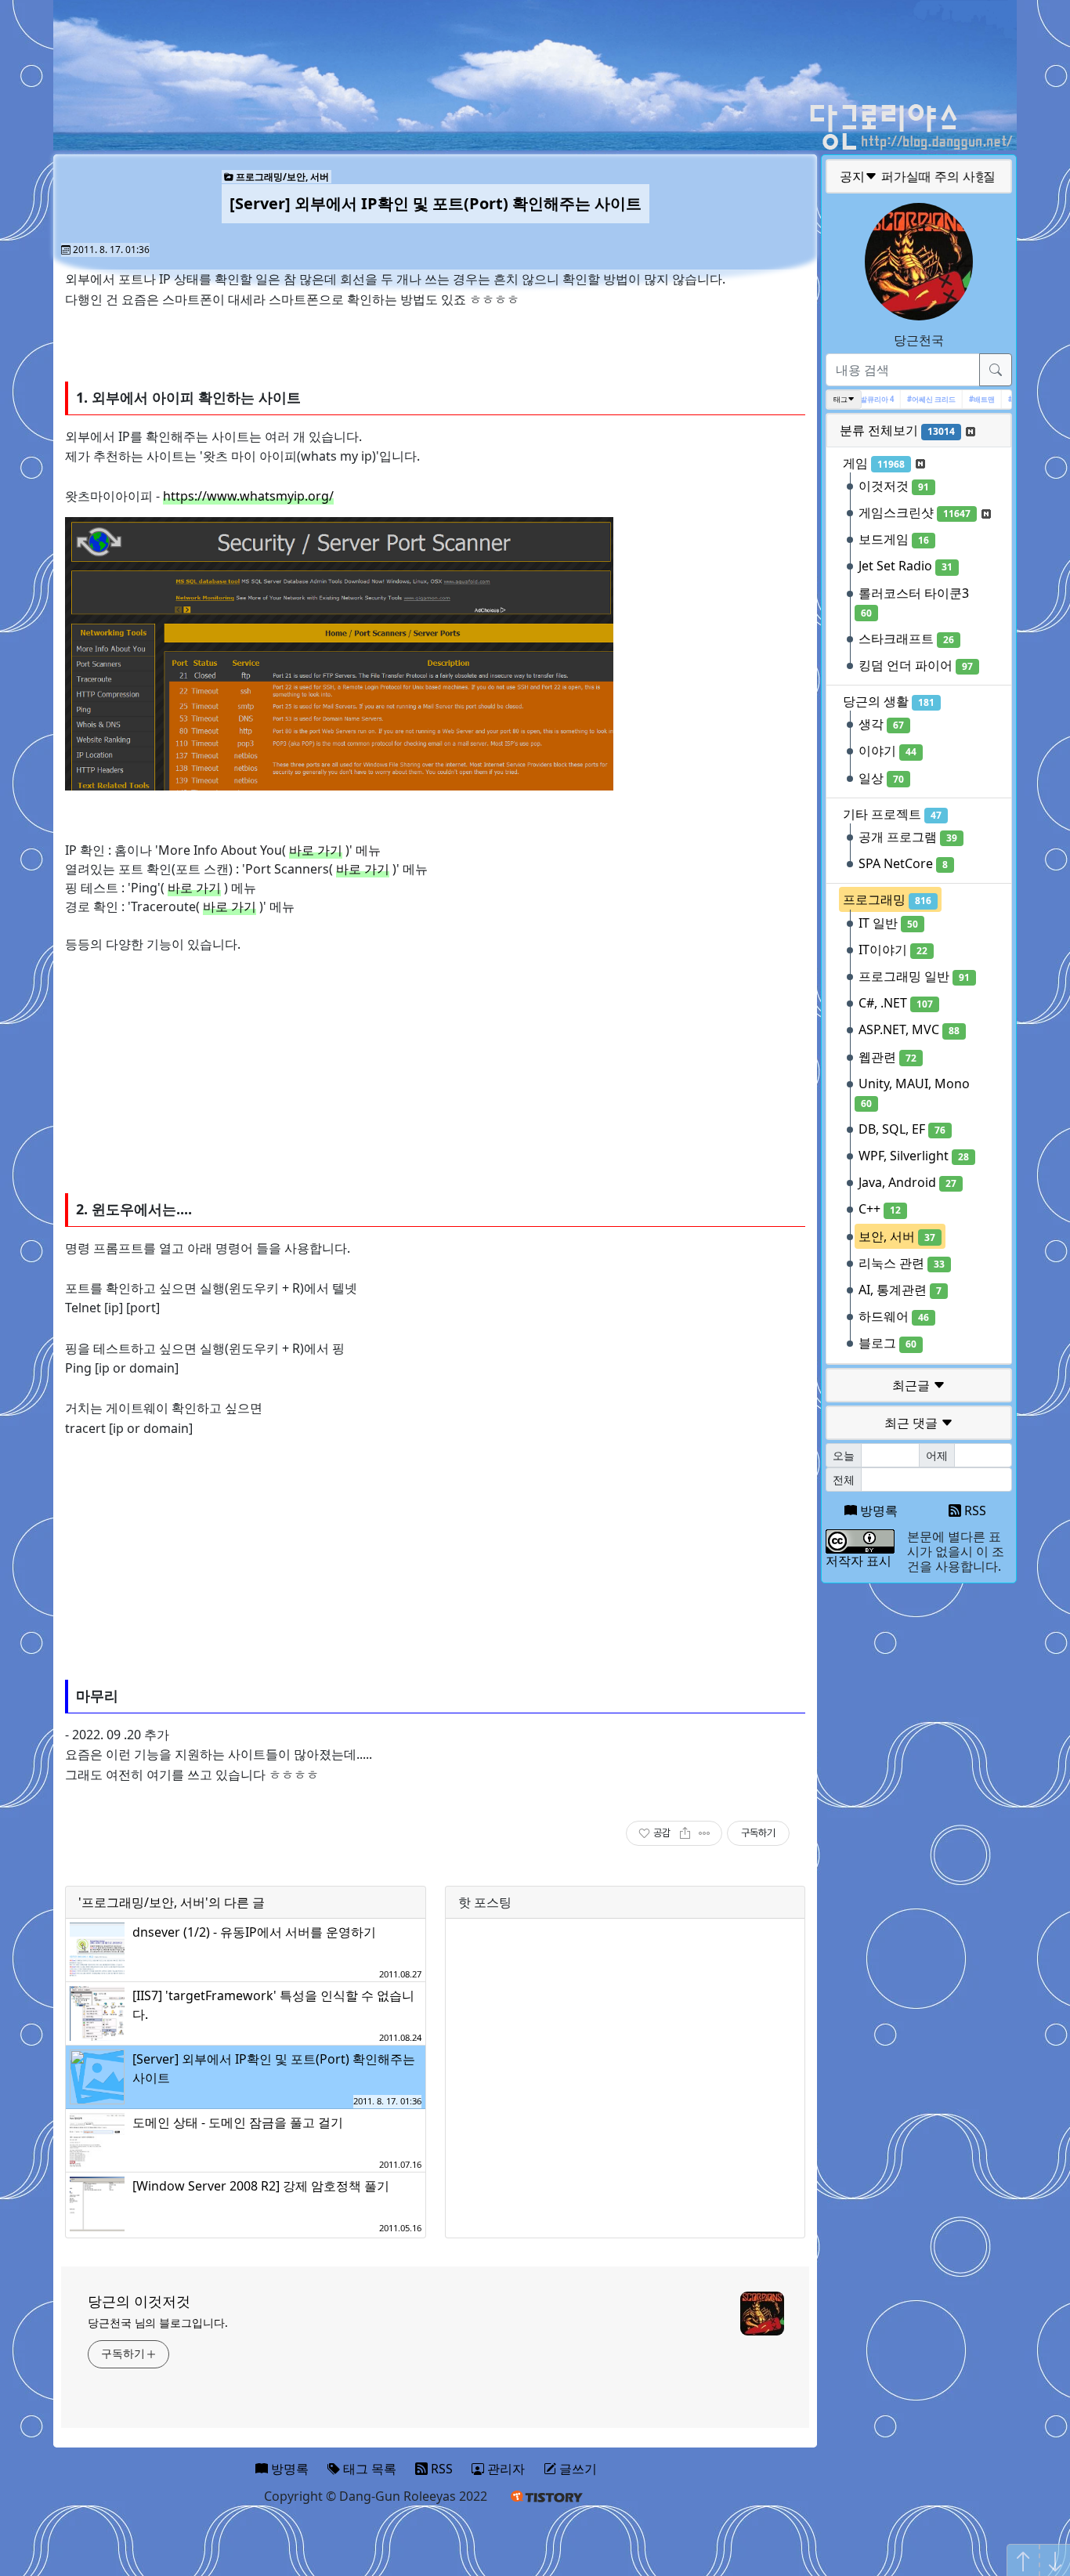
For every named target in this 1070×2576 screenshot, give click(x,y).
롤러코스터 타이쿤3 (914, 602)
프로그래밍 (887, 899)
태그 (840, 399)
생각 (881, 724)
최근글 (913, 1385)
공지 (920, 176)
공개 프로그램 (908, 837)
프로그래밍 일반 (914, 976)
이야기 (887, 751)
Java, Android (907, 1182)
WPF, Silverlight (914, 1156)
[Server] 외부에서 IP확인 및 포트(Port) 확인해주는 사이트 (436, 203)
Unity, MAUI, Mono (914, 1093)
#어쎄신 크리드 (916, 399)
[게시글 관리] (705, 1833)
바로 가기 (316, 850)
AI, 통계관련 (900, 1290)
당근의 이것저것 (139, 2301)
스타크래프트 (906, 639)
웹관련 (887, 1057)
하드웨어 (894, 1316)
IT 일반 (888, 923)
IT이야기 (893, 950)
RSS (974, 1511)
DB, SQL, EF (902, 1129)
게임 (874, 463)
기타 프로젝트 (892, 814)
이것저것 (894, 486)
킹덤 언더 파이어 (916, 665)
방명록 (877, 1511)
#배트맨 (966, 399)
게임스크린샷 (915, 512)
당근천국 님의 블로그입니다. (158, 2323)
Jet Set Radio (906, 566)
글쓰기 (577, 2469)
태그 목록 (368, 2469)
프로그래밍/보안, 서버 (281, 177)
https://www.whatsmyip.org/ (248, 496)
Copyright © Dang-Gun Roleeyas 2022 (376, 2496)
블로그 (887, 1343)
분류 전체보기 (897, 430)
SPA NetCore (903, 863)
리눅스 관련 (902, 1263)
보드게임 (894, 539)
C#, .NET (896, 1003)
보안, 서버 (897, 1236)
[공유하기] (685, 1833)
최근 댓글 (913, 1423)
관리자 (504, 2469)
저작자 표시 (859, 1561)
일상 (881, 778)
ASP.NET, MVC (909, 1029)
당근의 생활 (889, 701)
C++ (880, 1209)
